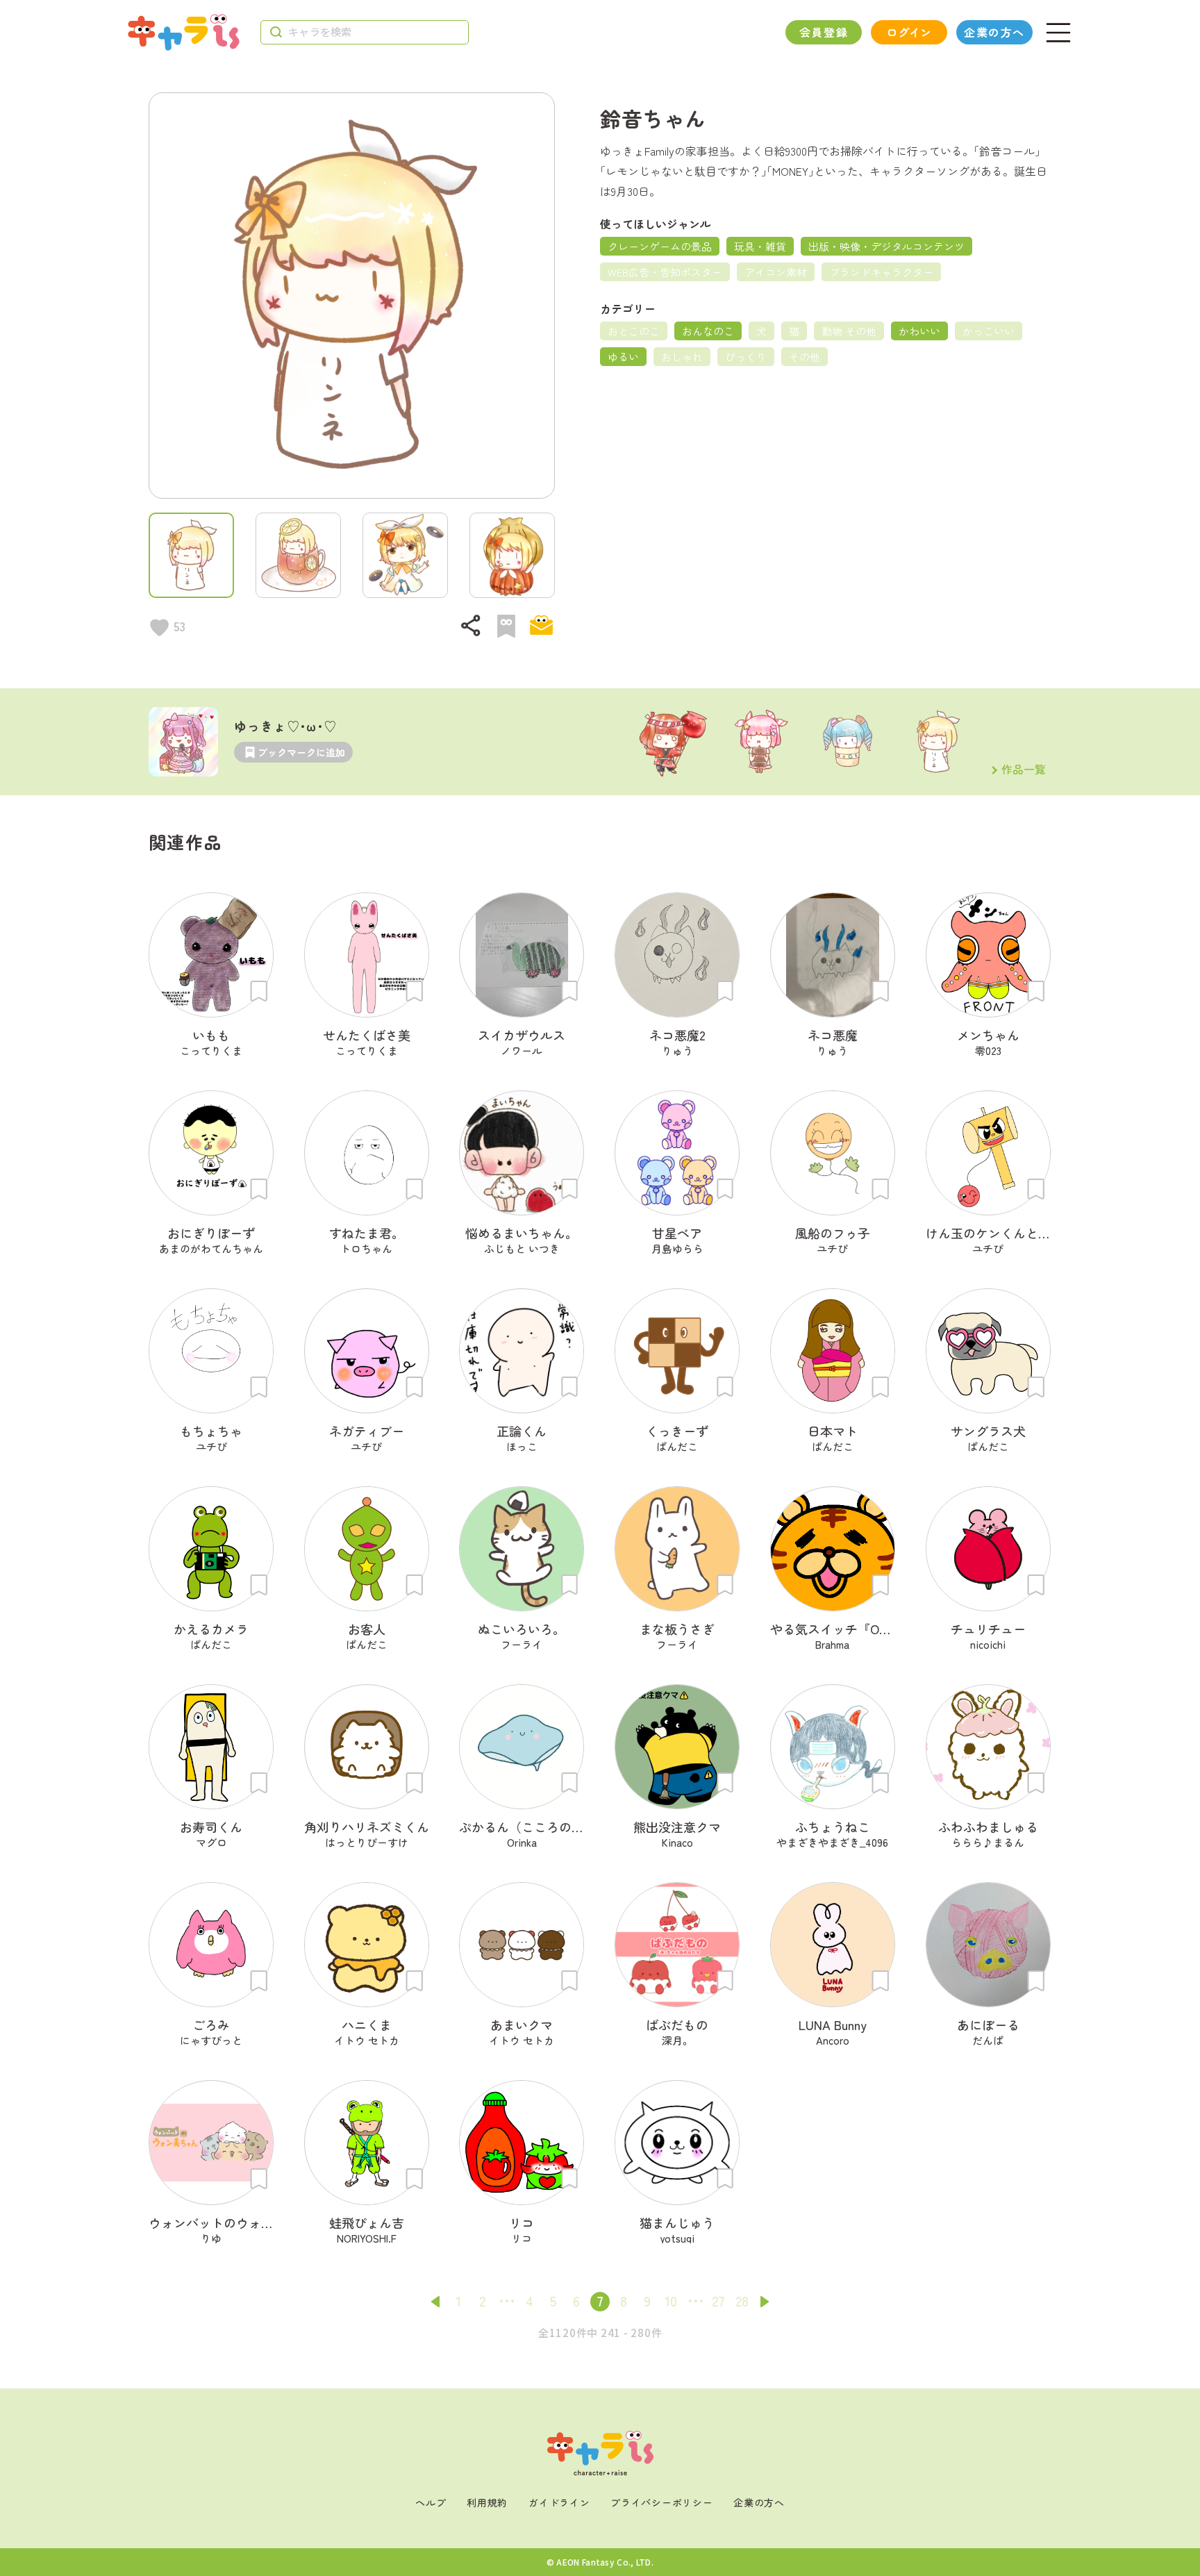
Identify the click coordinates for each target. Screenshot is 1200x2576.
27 (718, 2301)
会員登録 (824, 32)
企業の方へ (994, 32)
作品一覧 (1024, 770)
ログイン (909, 32)
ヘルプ (431, 2502)
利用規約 (487, 2502)
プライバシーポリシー (661, 2502)
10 (671, 2301)
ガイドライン (559, 2502)
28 (742, 2301)
